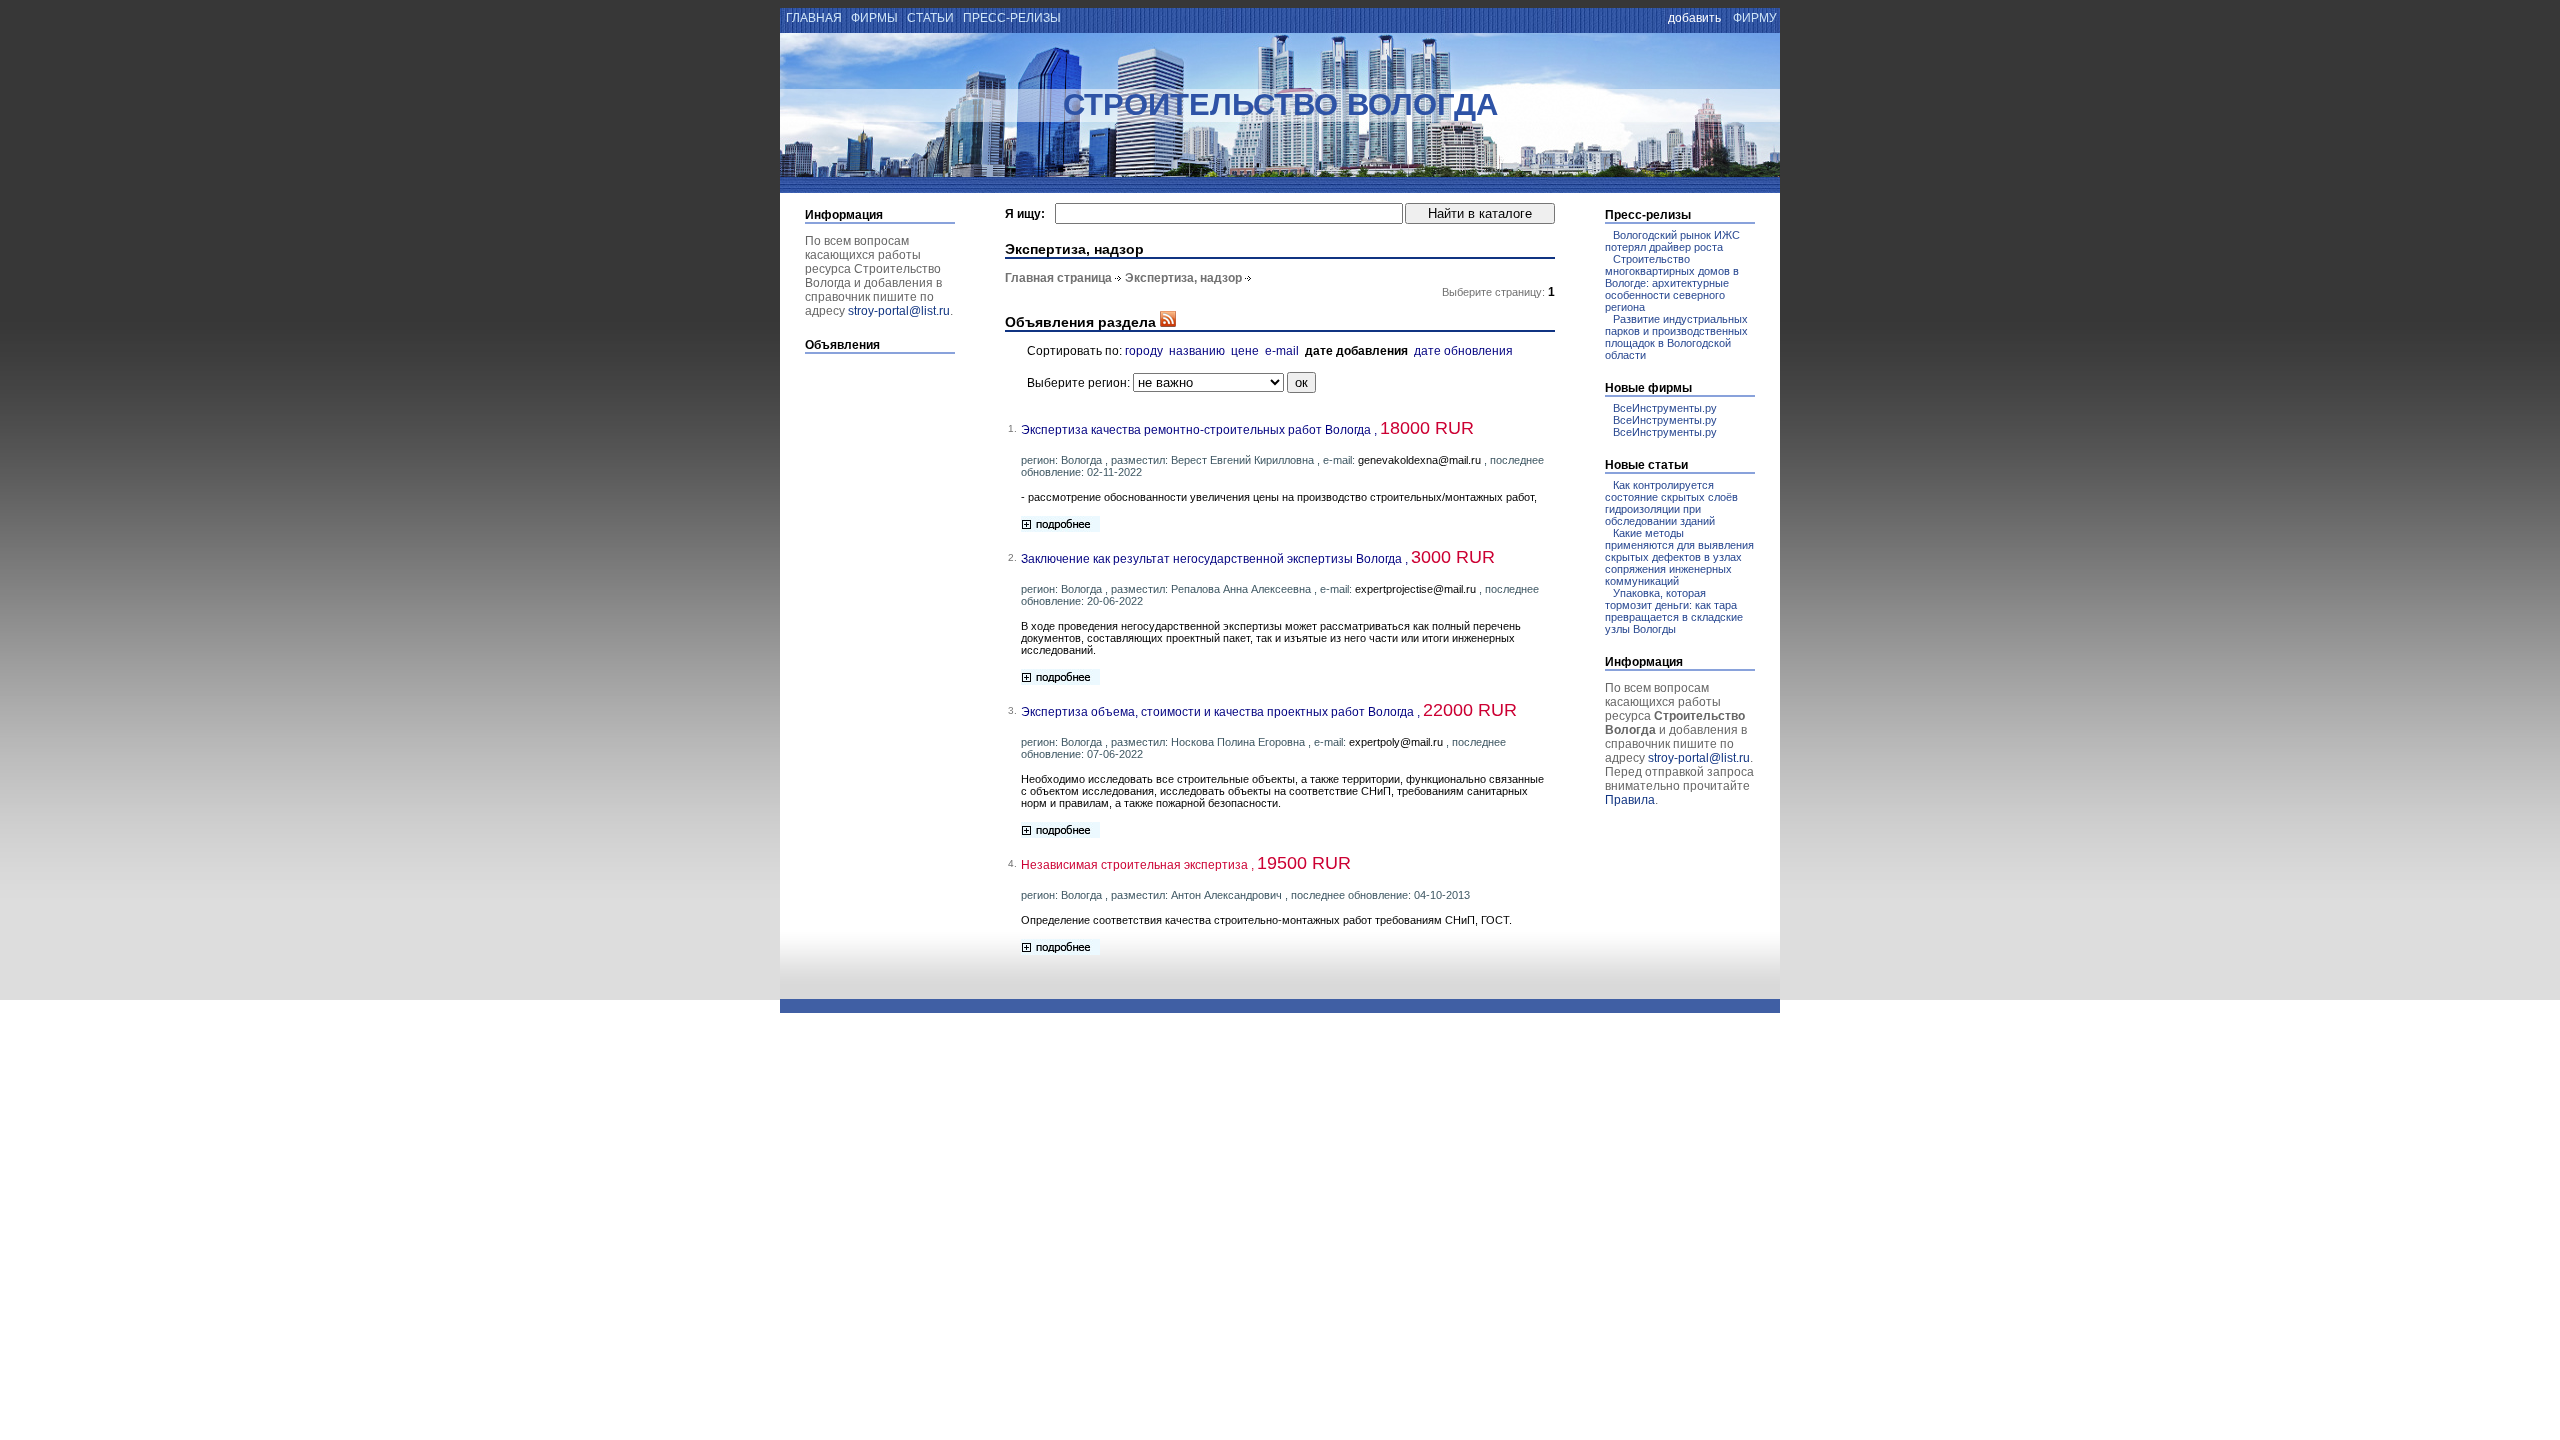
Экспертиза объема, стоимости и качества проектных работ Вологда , (1269, 712)
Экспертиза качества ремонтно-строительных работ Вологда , (1247, 430)
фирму (1755, 18)
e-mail (1282, 351)
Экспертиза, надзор (1183, 278)
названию (1197, 351)
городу (1144, 351)
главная (812, 18)
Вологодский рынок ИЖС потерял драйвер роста (1672, 241)
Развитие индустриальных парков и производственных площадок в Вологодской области (1676, 337)
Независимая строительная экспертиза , (1186, 865)
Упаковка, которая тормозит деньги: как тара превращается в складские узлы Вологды (1674, 611)
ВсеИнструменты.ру (1665, 408)
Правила (1630, 800)
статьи (930, 18)
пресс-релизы (1012, 18)
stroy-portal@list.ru (899, 311)
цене (1245, 351)
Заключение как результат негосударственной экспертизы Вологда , (1258, 559)
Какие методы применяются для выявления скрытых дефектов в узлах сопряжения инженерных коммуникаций (1679, 557)
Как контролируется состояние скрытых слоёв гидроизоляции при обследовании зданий (1671, 503)
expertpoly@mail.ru (1396, 742)
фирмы (874, 18)
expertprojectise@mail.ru (1415, 589)
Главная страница (1058, 278)
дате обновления (1463, 351)
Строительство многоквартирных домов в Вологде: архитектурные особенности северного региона (1672, 283)
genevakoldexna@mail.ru (1419, 460)
